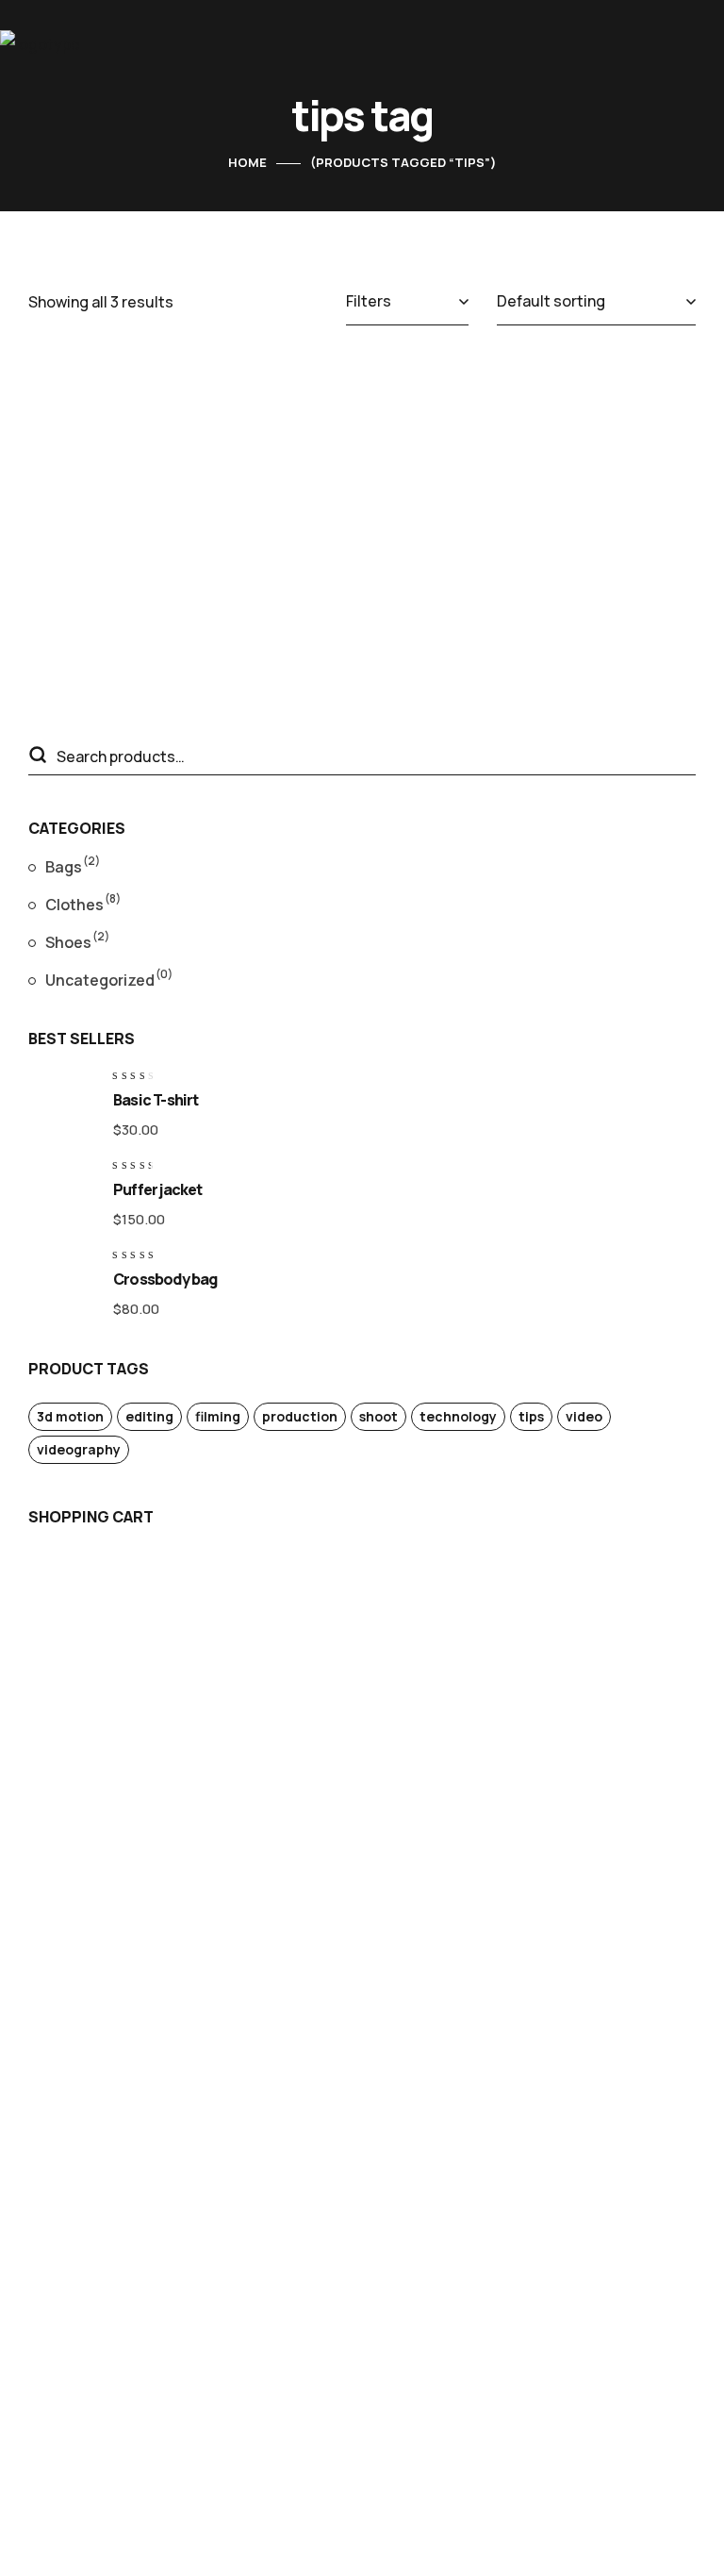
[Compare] (106, 450)
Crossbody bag (482, 446)
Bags (73, 865)
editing (149, 1416)
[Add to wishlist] (106, 403)
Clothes (83, 903)
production (300, 1416)
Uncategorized (109, 978)
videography (79, 1449)
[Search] (37, 756)
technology (458, 1416)
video (584, 1416)
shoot (378, 1416)
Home (247, 162)
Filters (369, 301)
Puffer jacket (158, 1189)
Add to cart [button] (374, 483)
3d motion (70, 1416)
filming (218, 1416)
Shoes (77, 940)
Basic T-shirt (156, 1100)
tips (531, 1416)
